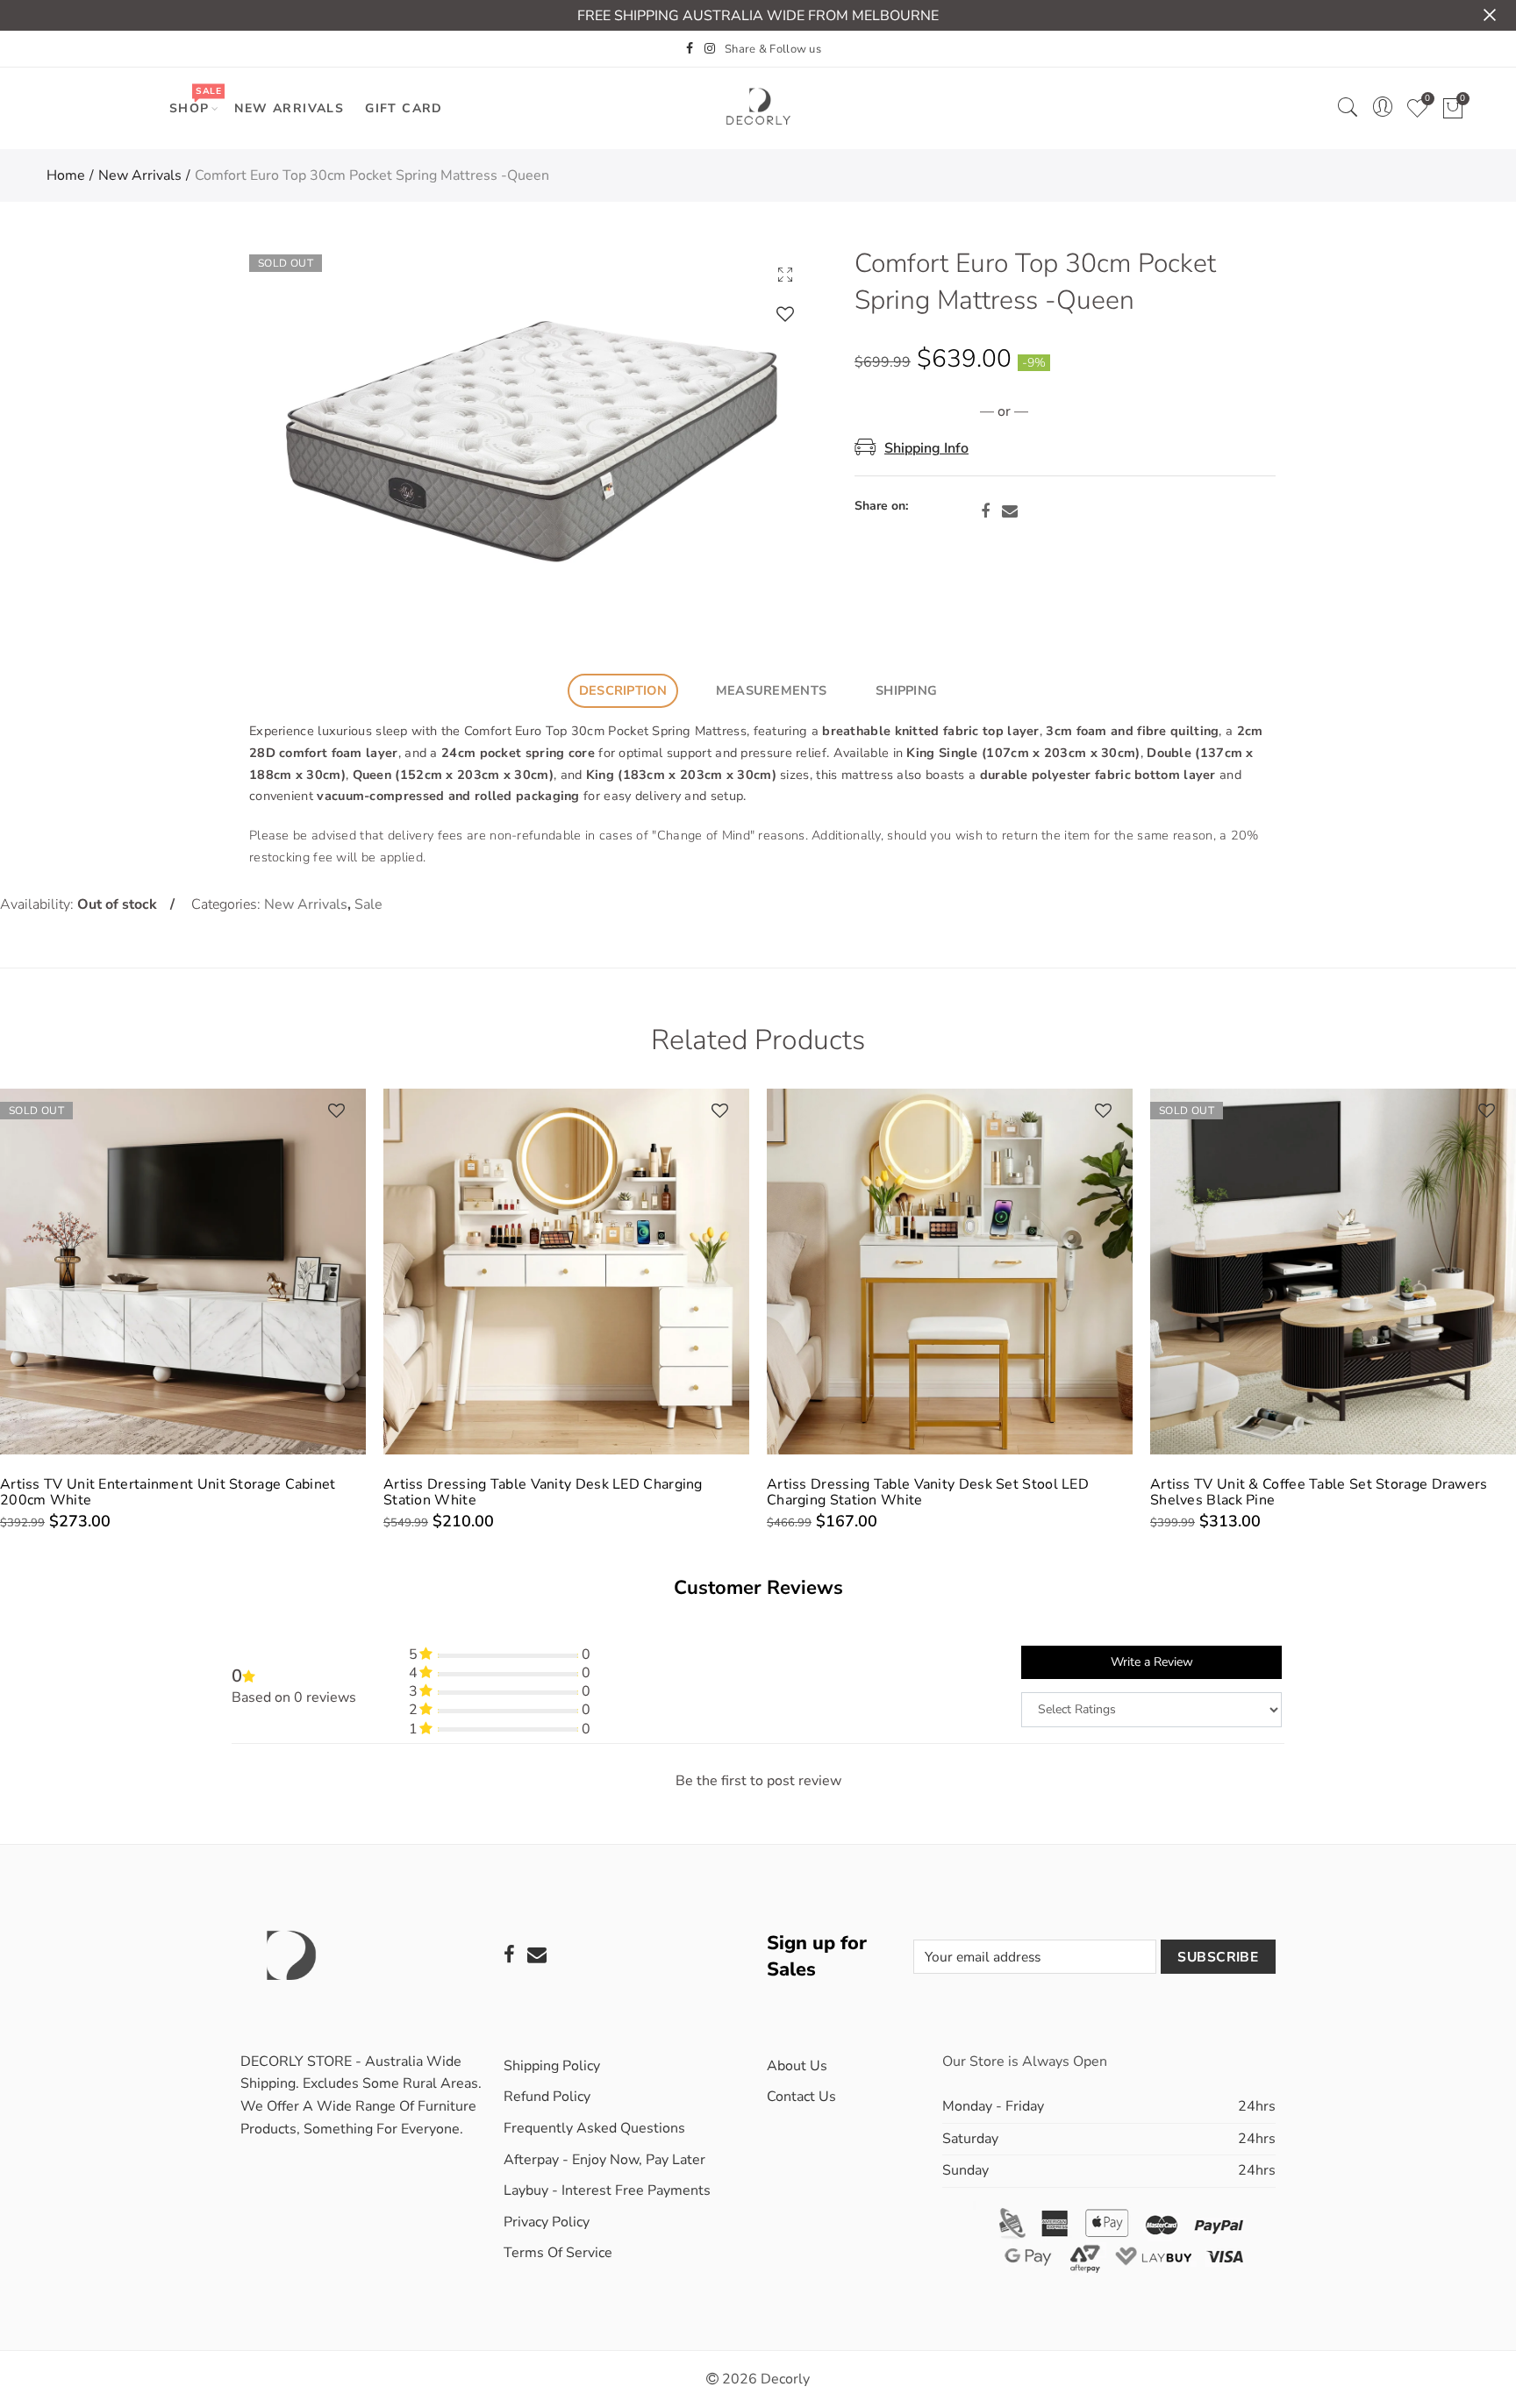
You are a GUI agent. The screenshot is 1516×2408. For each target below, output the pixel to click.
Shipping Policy (552, 2066)
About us (797, 2066)
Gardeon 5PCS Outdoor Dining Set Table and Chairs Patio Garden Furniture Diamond (1321, 1492)
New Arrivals (289, 108)
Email (1010, 511)
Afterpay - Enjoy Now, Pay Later (604, 2160)
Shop (195, 100)
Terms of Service (558, 2253)
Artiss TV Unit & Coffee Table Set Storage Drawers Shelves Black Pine (936, 1492)
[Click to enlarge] (785, 274)
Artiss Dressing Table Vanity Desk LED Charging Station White (160, 1492)
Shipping (906, 690)
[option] (528, 433)
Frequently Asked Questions (594, 2128)
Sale (368, 904)
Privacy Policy (547, 2222)
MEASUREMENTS (771, 690)
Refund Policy (547, 2097)
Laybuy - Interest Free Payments (607, 2190)
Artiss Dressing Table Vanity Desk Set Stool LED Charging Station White (544, 1492)
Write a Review (1152, 1662)
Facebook (985, 511)
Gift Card (404, 108)
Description (623, 690)
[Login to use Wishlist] (785, 314)
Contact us (801, 2097)
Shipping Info (926, 448)
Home (66, 175)
